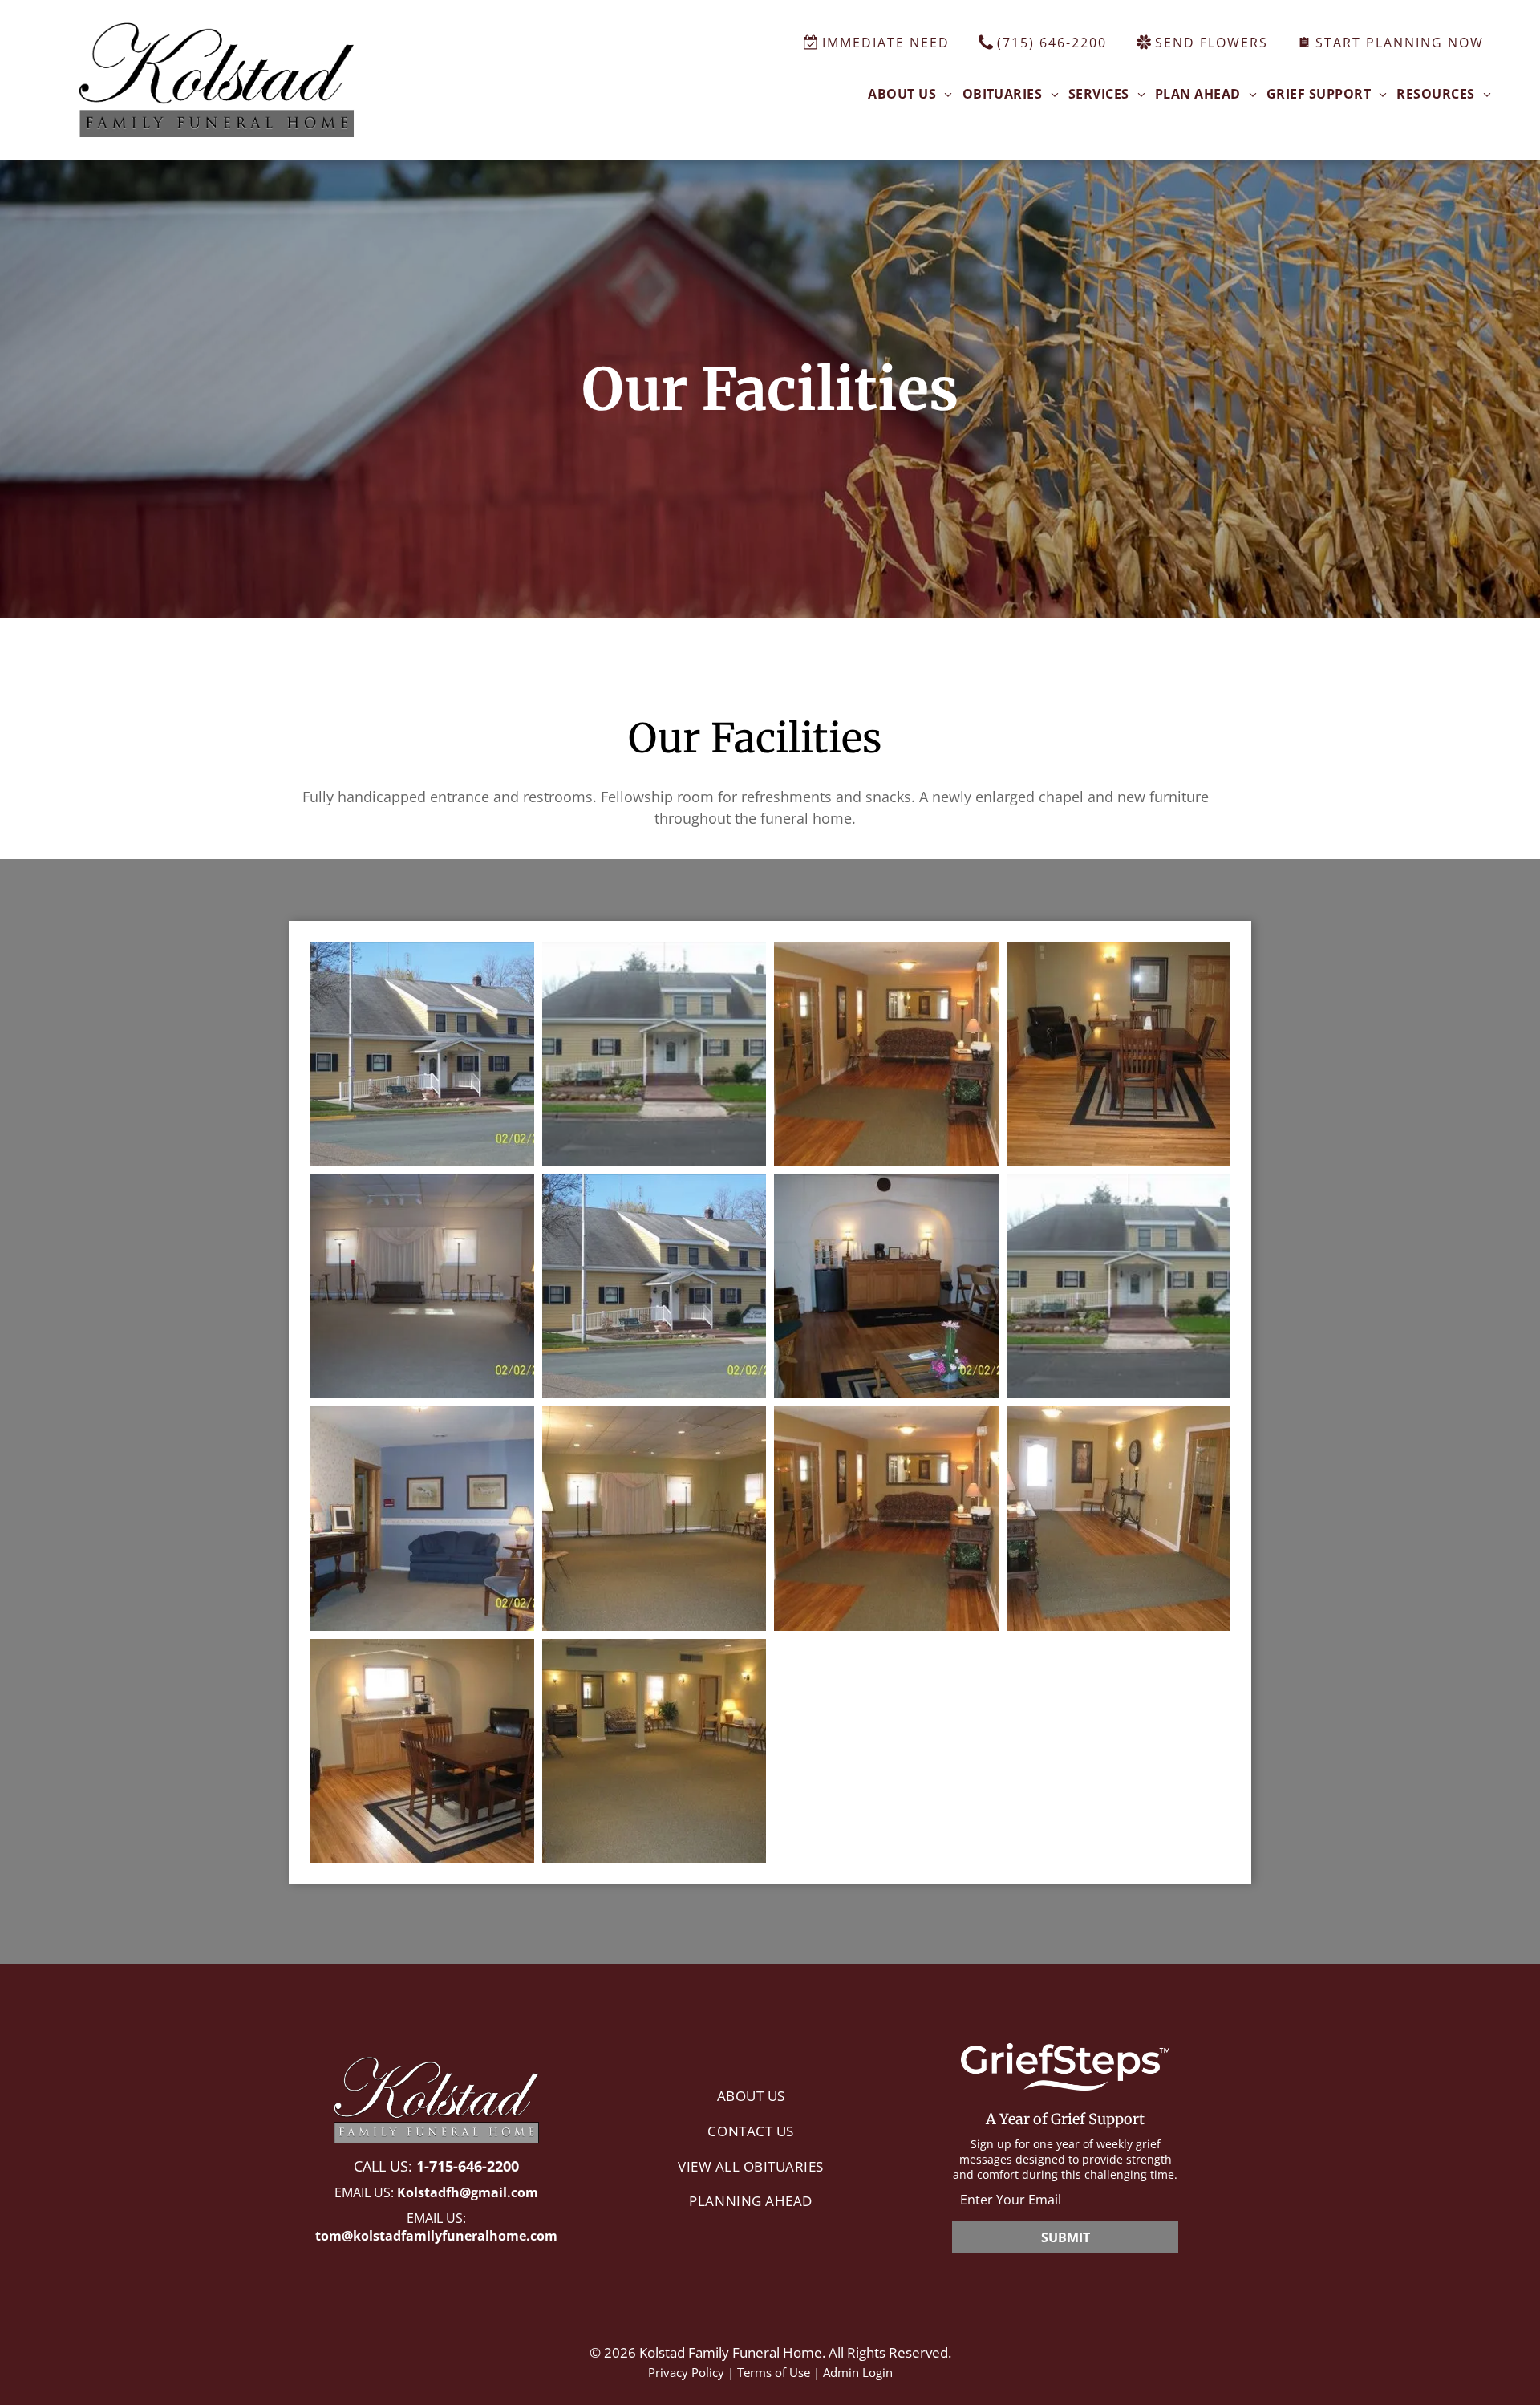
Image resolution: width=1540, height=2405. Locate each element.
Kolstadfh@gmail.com (468, 2192)
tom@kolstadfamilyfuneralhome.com (436, 2236)
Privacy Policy (686, 2372)
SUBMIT (1066, 2237)
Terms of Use (774, 2372)
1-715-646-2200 (468, 2166)
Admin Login (858, 2372)
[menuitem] (910, 94)
